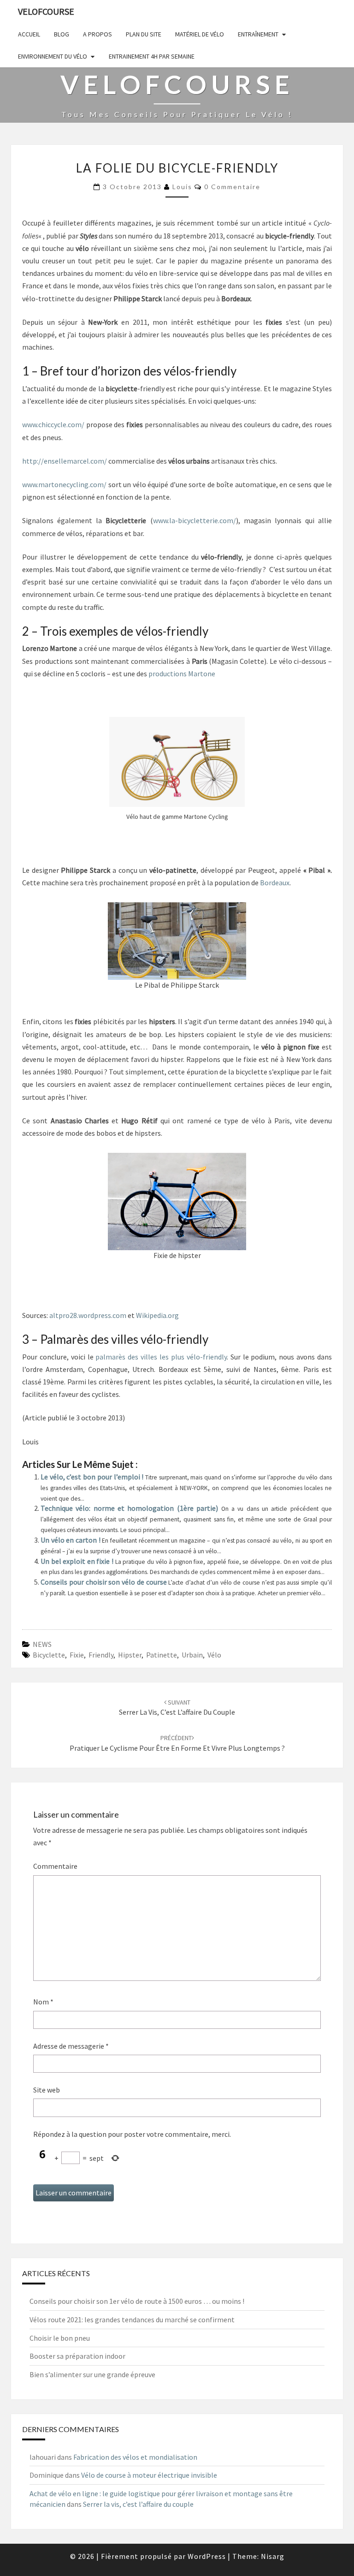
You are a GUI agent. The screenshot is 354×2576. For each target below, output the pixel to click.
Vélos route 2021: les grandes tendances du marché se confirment (132, 2320)
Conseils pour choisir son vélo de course (104, 1582)
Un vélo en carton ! (71, 1540)
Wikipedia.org (157, 1315)
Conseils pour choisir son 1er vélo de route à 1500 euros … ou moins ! (137, 2301)
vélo (214, 1655)
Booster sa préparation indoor (77, 2356)
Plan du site (144, 34)
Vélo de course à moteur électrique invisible (149, 2475)
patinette (162, 1655)
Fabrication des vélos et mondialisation (135, 2457)
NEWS (42, 1644)
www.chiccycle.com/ (53, 424)
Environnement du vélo (53, 56)
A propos (97, 34)
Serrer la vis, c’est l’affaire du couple (177, 1708)
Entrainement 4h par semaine (152, 56)
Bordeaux (274, 883)
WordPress (207, 2556)
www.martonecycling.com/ (64, 484)
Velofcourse (46, 11)
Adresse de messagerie (71, 2046)
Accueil (29, 34)
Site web (47, 2090)
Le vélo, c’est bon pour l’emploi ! (93, 1477)
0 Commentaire (232, 187)
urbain (192, 1655)
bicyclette (49, 1655)
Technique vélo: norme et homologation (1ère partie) (131, 1508)
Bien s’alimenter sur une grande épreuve (92, 2374)
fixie (77, 1655)
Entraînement (258, 34)
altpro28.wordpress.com (88, 1315)
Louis (182, 187)
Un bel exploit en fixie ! (78, 1561)
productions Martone (182, 674)
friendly (101, 1655)
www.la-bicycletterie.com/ (195, 520)
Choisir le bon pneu (60, 2338)
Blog (62, 34)
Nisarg (273, 2556)
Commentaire (55, 1866)
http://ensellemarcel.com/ (65, 461)
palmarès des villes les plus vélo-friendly (161, 1357)
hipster (130, 1655)
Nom (43, 2002)
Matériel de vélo (200, 34)
